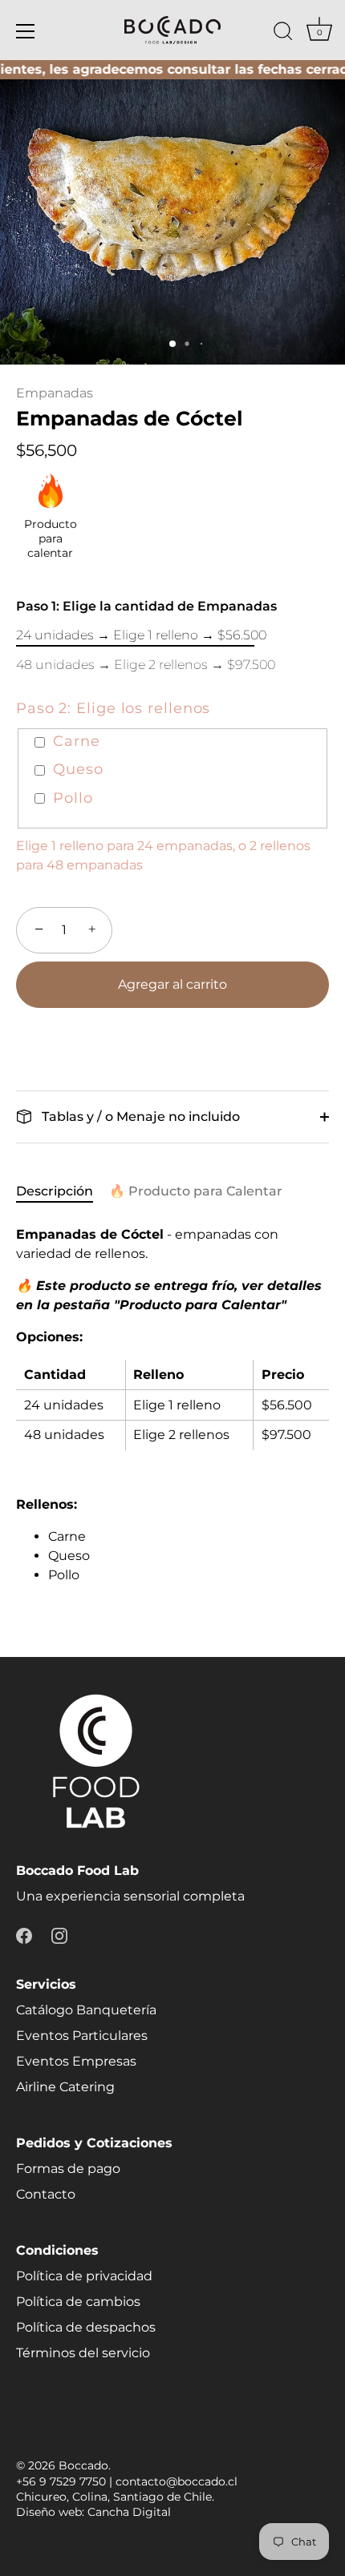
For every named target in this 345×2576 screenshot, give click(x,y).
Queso (78, 770)
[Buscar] (283, 34)
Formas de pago (68, 2169)
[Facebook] (24, 1935)
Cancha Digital (129, 2512)
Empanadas (55, 393)
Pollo (73, 798)
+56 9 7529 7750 (61, 2481)
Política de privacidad (84, 2276)
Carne (77, 742)
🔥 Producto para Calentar (196, 1191)
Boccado (83, 2465)
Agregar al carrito (172, 984)
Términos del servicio (83, 2353)
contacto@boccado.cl (177, 2481)
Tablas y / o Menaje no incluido (139, 1117)
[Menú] (26, 31)
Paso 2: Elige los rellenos (113, 709)
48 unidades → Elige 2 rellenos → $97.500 (146, 665)
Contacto (46, 2194)
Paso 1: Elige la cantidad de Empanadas (146, 606)
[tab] (63, 1191)
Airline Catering (65, 2087)
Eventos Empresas (76, 2061)
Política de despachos (86, 2327)
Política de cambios (78, 2302)
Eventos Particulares (82, 2036)
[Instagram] (59, 1935)
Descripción (55, 1191)
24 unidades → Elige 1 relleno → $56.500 (141, 635)
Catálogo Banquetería (86, 2010)
